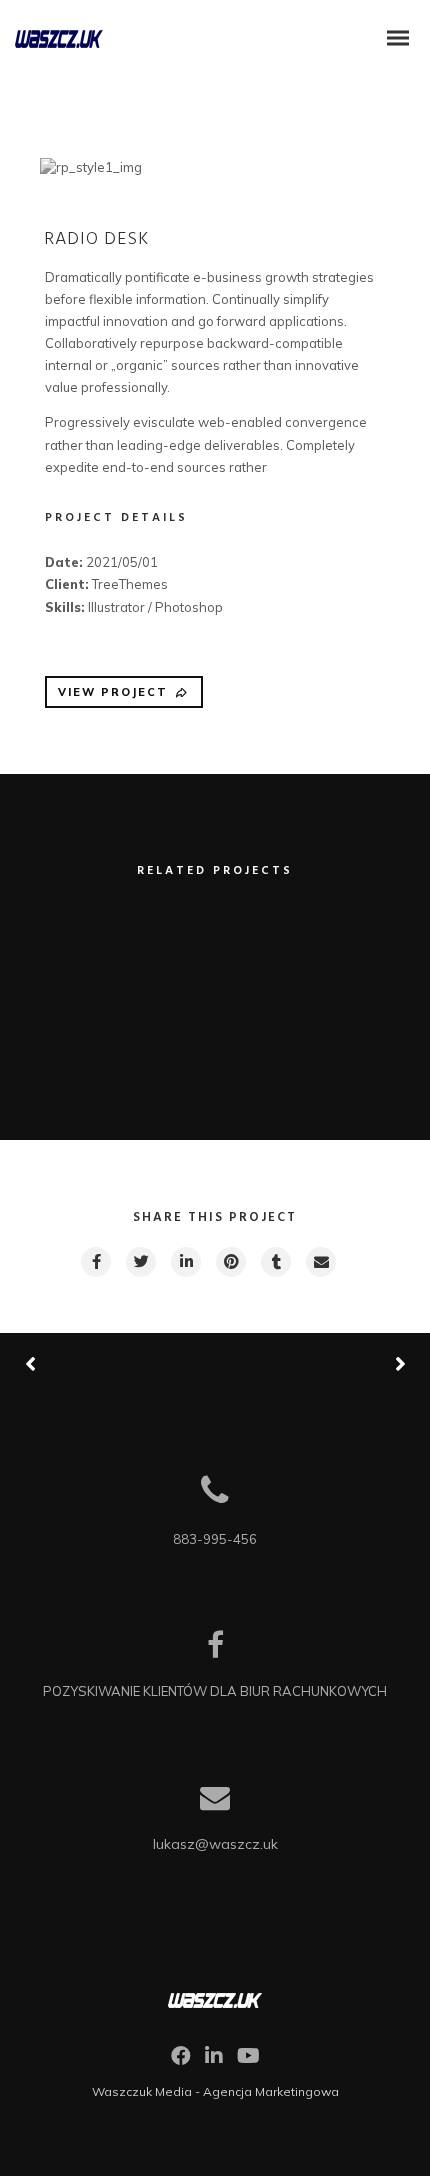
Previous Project (100, 1363)
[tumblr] (275, 1262)
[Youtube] (248, 2061)
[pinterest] (230, 1262)
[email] (320, 1262)
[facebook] (95, 1262)
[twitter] (140, 1262)
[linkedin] (185, 1262)
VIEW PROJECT (113, 692)
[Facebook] (181, 2061)
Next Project (325, 1363)
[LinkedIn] (214, 2061)
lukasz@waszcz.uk (215, 1844)
